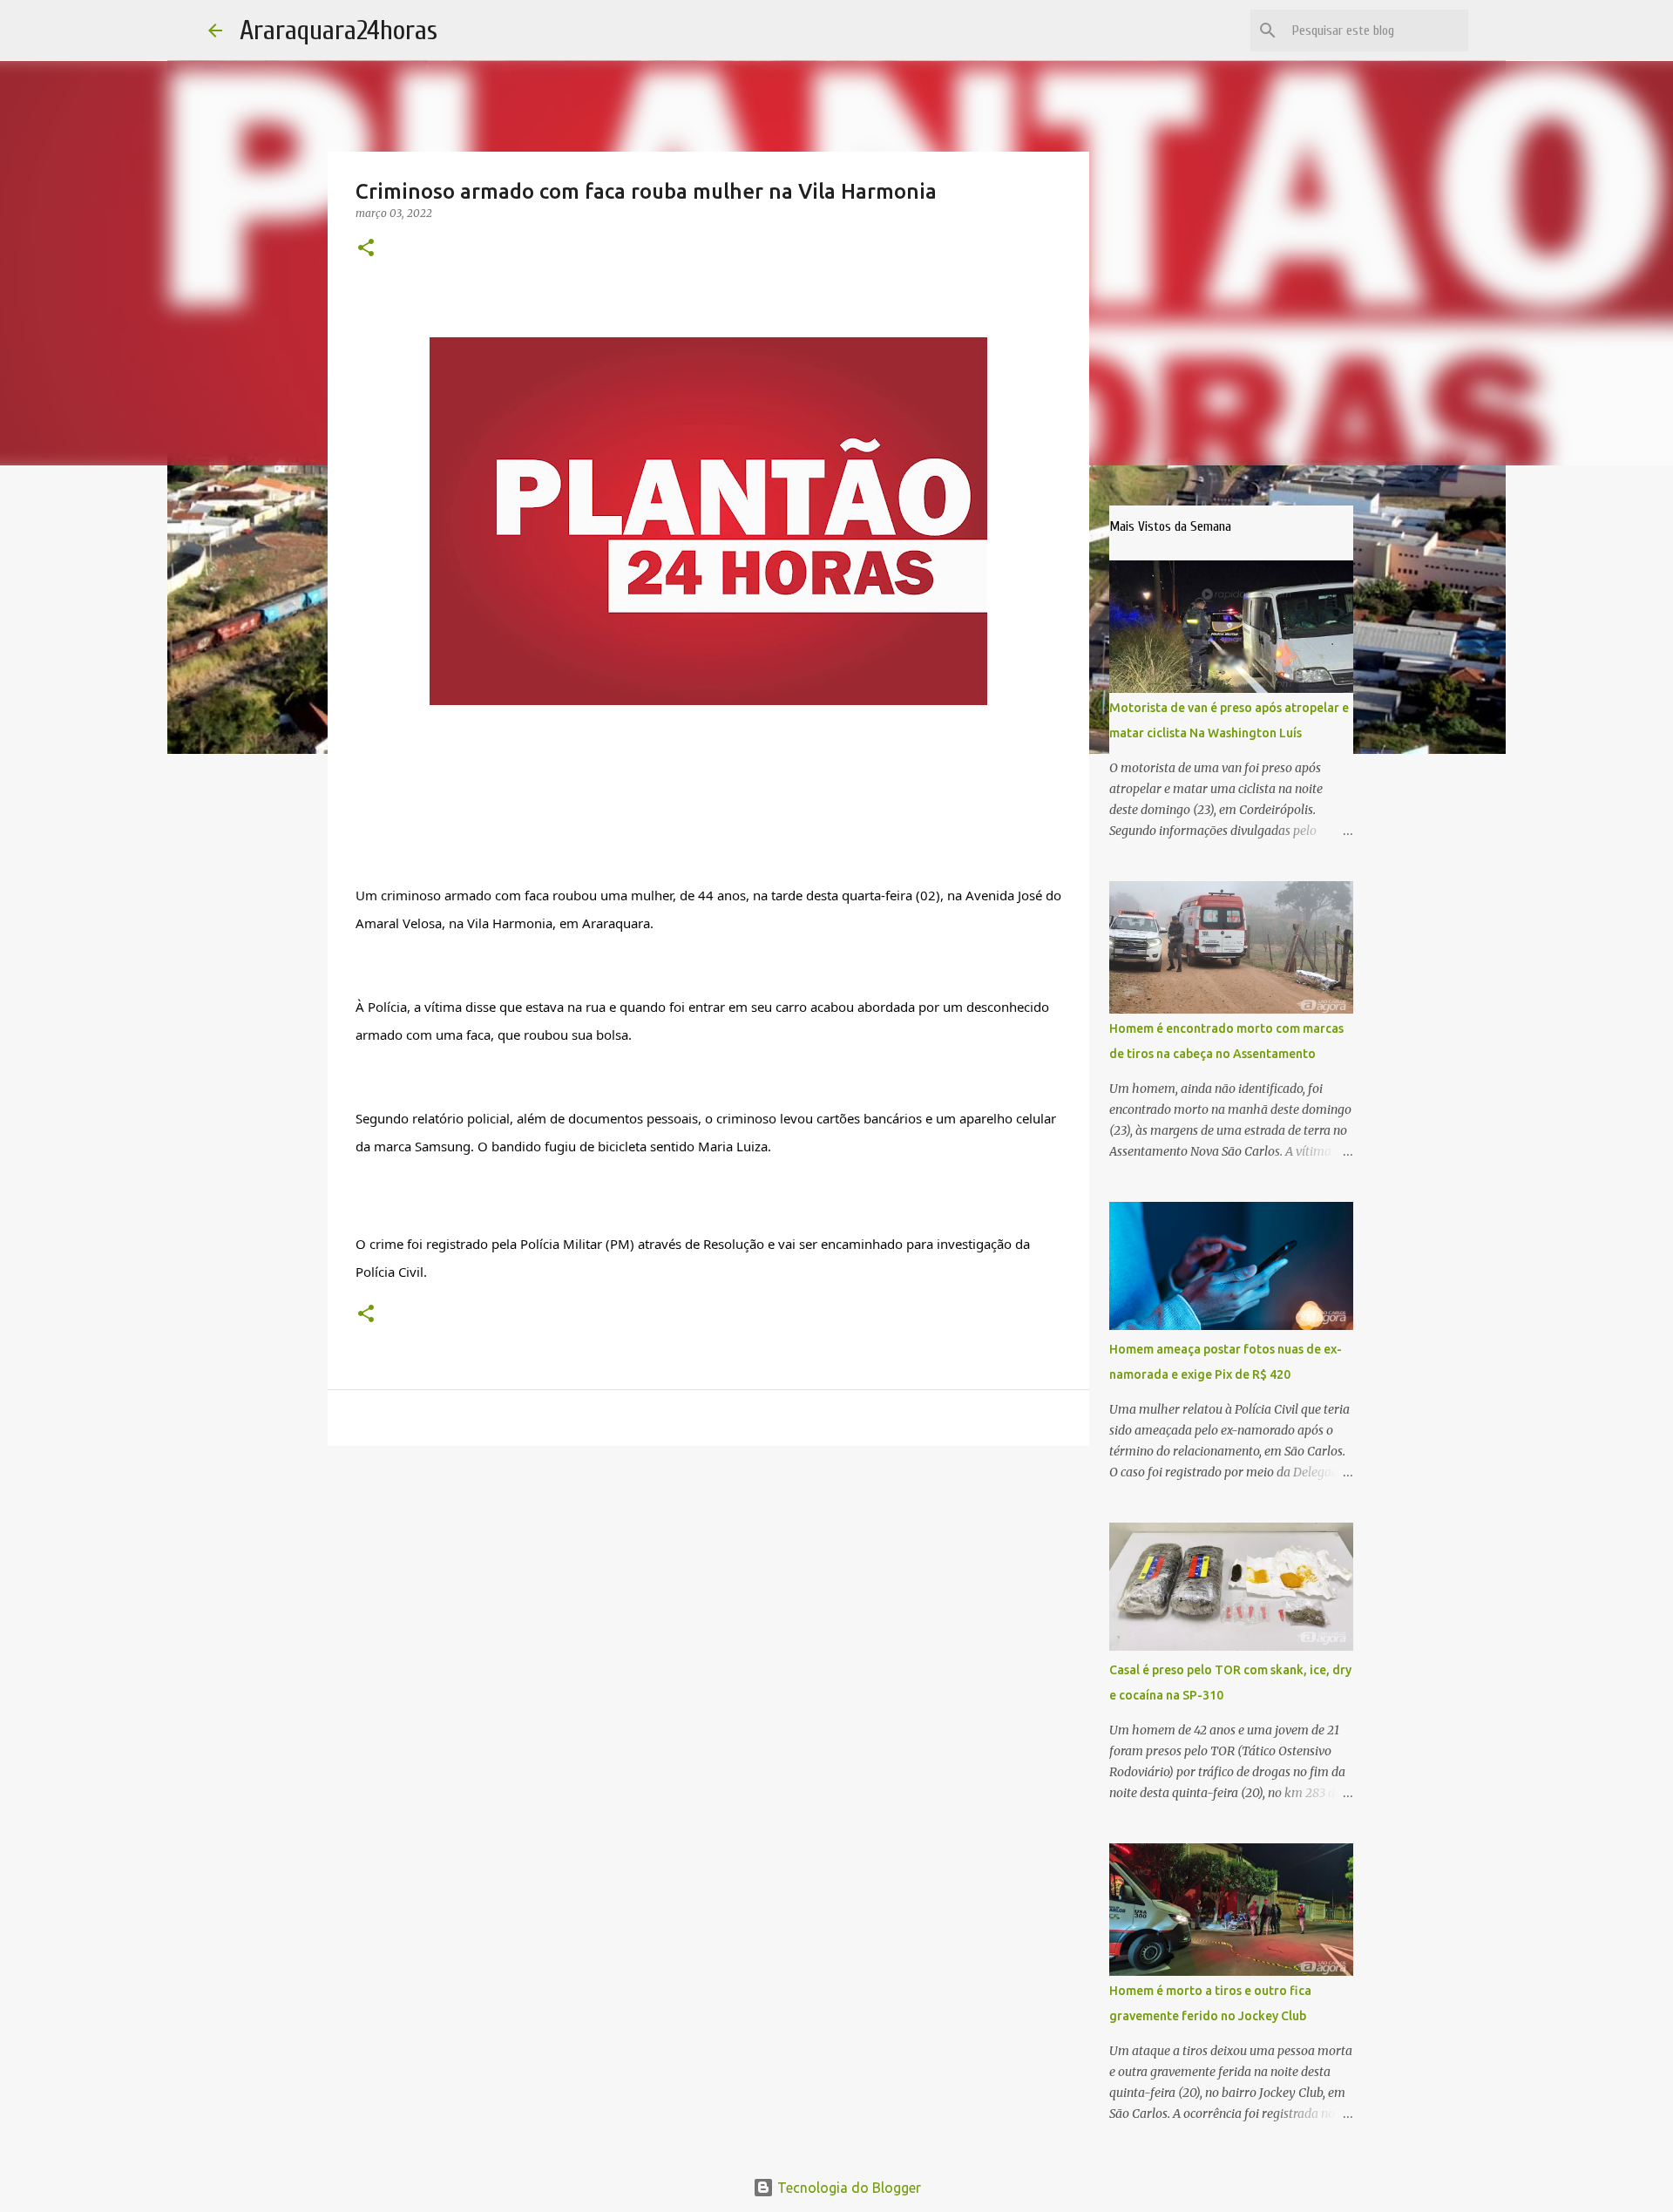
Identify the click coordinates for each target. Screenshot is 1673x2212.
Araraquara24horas (339, 30)
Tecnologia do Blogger (847, 2188)
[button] (366, 249)
